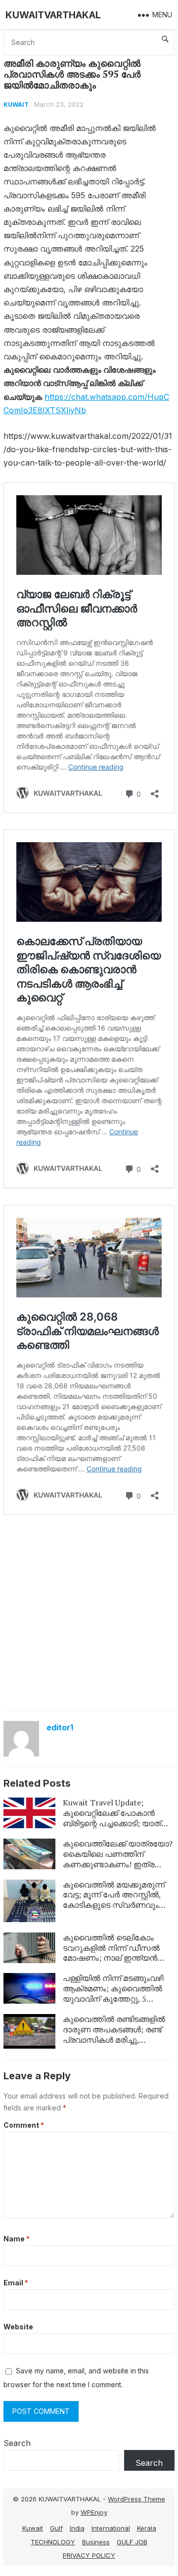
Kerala (147, 2528)
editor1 (60, 1727)
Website (18, 2327)
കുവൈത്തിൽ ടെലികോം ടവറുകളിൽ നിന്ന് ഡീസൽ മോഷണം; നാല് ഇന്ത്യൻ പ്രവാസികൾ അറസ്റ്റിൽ (111, 1953)
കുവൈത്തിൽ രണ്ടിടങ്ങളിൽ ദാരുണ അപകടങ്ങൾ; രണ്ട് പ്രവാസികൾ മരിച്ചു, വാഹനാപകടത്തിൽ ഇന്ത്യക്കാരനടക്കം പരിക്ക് (114, 2039)
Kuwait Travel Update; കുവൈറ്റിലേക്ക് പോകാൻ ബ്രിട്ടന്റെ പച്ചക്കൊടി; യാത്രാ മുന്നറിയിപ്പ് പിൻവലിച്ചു (117, 1818)
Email (16, 2283)
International (111, 2528)
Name (17, 2239)
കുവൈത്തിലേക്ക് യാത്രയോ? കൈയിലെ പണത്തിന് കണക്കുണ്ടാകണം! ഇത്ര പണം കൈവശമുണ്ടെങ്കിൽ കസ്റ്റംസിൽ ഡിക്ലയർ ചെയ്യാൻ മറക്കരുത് (118, 1869)
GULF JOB (132, 2542)
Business (96, 2542)
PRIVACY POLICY (89, 2555)
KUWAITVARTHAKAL (53, 15)
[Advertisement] (89, 1612)
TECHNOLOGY (53, 2542)
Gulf (56, 2528)
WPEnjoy (94, 2512)
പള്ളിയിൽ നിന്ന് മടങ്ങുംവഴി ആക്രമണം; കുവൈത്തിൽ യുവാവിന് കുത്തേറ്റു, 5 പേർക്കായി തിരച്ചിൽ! (113, 1993)
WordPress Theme (136, 2499)
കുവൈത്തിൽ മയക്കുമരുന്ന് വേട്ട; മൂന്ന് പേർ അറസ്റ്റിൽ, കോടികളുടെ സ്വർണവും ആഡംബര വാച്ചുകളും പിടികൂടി (114, 1905)
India (77, 2528)
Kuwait (16, 105)
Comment (24, 2125)
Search (17, 2443)
